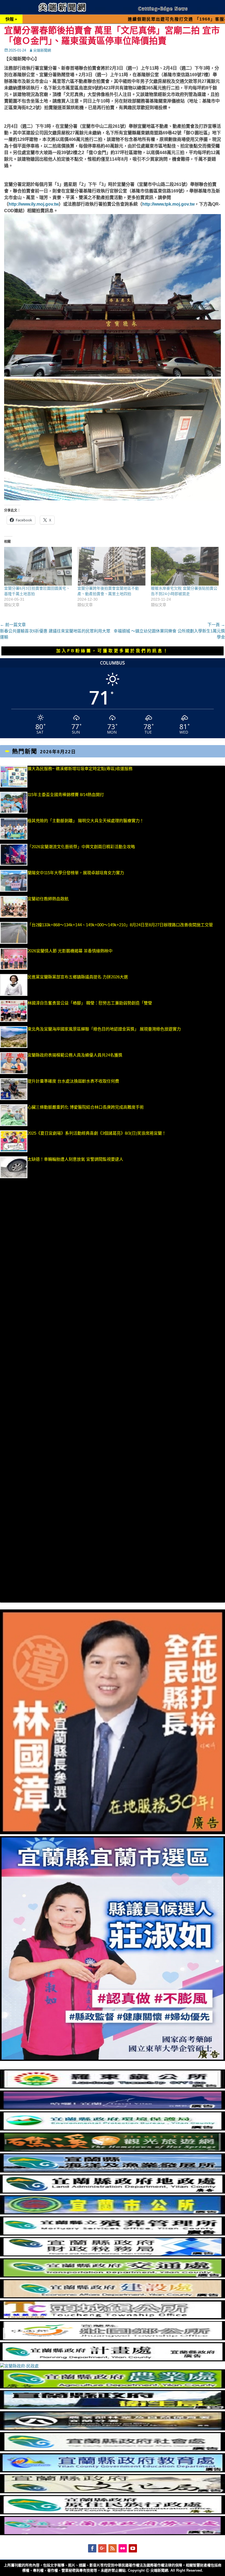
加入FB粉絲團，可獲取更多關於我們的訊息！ (113, 651)
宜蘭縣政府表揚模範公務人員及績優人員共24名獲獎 (75, 1055)
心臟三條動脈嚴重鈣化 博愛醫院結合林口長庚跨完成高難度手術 (86, 1107)
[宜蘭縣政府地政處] (113, 2192)
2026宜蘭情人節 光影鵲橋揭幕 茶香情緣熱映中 (70, 951)
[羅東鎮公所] (113, 2087)
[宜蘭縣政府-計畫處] (113, 2360)
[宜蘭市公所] (113, 2213)
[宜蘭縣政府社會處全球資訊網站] (113, 2450)
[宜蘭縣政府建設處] (113, 2297)
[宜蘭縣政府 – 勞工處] (113, 2534)
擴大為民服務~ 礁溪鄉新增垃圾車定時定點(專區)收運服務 (80, 769)
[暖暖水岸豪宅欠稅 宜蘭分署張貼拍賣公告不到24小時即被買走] (185, 566)
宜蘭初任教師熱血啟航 (48, 899)
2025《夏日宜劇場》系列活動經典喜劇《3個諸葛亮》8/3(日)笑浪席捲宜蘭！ (97, 1133)
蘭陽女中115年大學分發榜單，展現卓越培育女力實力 (106, 873)
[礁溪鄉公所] (113, 2150)
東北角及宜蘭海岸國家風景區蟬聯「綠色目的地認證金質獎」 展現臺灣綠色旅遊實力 (104, 1029)
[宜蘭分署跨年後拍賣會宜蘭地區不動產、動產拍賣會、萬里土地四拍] (111, 566)
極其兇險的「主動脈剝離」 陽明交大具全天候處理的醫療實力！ (86, 821)
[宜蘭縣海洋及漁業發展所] (113, 2171)
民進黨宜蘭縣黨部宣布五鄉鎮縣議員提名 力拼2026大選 (78, 977)
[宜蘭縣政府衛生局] (113, 2408)
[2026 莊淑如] (113, 2059)
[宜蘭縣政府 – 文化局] (113, 2492)
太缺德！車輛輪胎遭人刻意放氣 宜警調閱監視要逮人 (75, 1159)
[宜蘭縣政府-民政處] (19, 2366)
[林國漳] (113, 1833)
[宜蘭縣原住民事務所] (113, 2513)
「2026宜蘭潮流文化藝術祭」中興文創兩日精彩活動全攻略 (82, 847)
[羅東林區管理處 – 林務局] (113, 2429)
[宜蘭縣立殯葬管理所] (113, 2234)
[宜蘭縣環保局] (113, 2129)
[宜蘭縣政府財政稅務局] (113, 2255)
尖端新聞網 (42, 50)
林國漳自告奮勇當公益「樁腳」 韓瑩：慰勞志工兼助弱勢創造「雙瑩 (90, 1003)
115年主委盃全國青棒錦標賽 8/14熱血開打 (66, 795)
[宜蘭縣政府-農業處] (113, 2387)
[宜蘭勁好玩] (113, 2108)
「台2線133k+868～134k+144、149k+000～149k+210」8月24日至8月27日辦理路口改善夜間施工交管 (120, 925)
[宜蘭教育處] (113, 2471)
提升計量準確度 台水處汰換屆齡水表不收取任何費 (73, 1081)
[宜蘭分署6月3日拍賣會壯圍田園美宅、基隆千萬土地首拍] (38, 566)
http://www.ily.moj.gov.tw (34, 204)
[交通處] (113, 2276)
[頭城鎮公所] (113, 2318)
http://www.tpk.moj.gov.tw (168, 204)
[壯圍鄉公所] (113, 2339)
